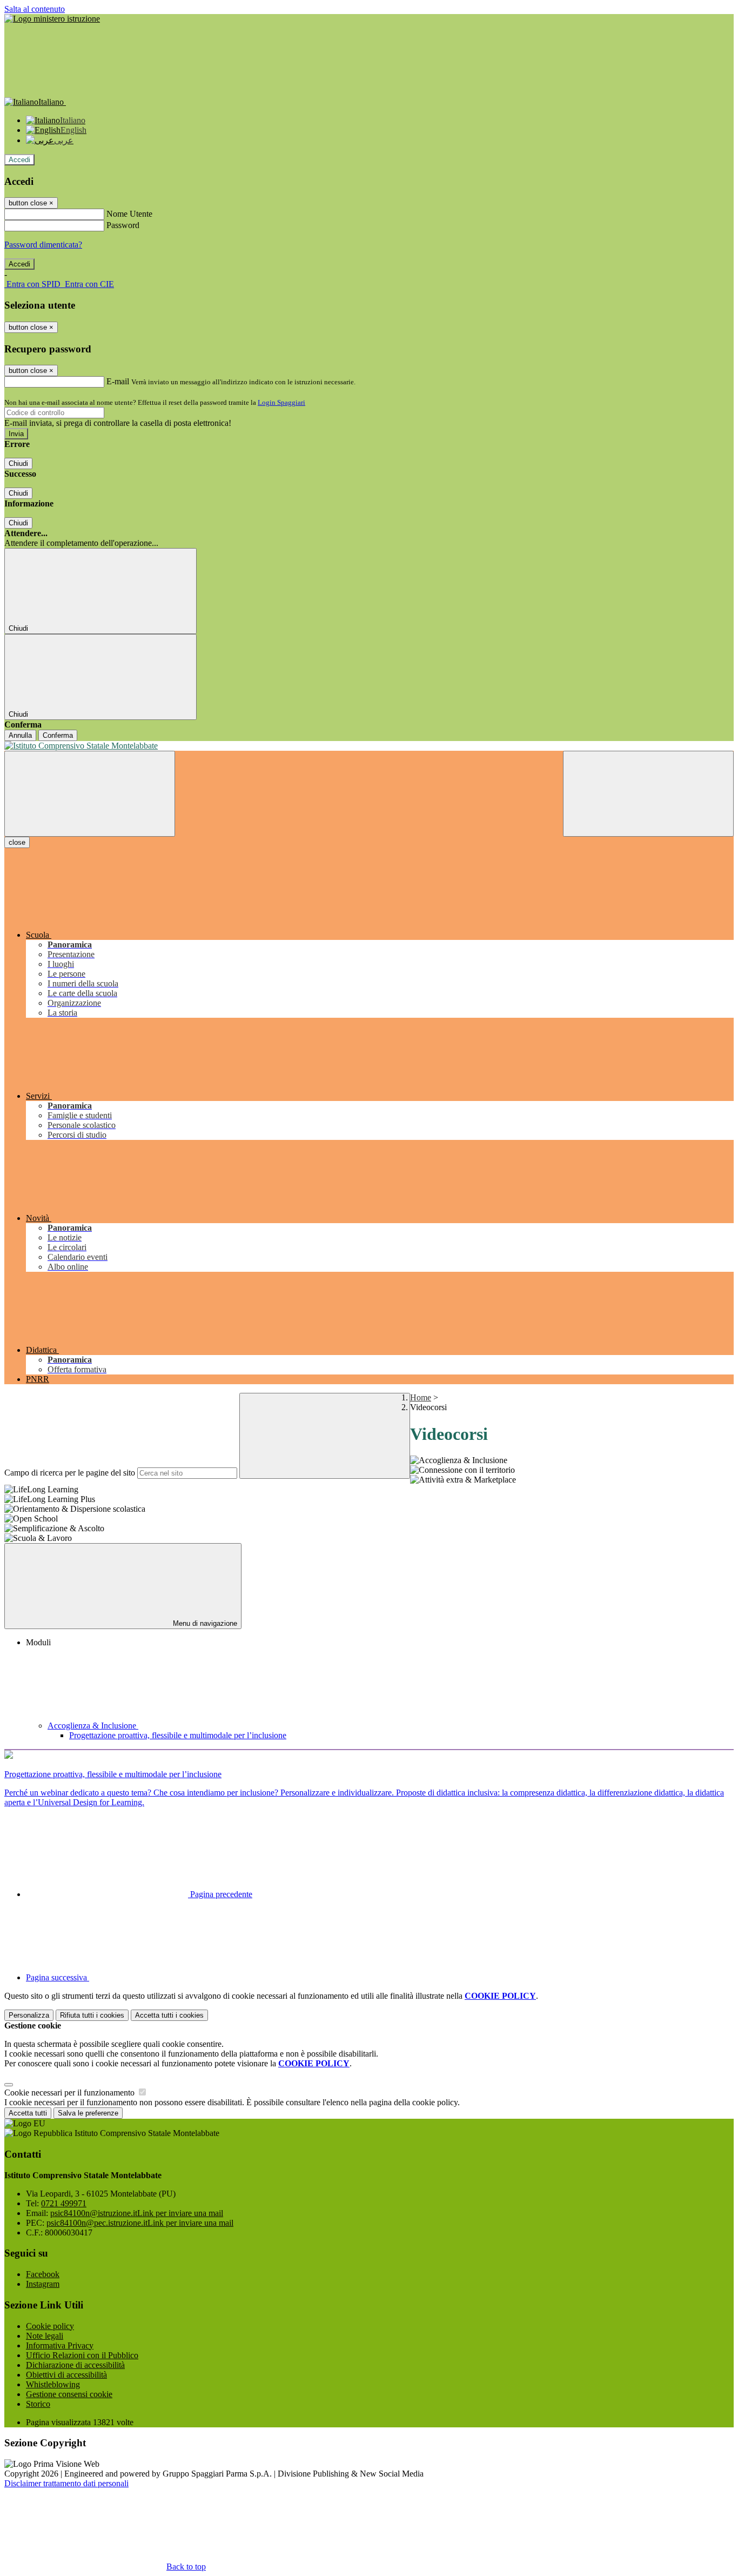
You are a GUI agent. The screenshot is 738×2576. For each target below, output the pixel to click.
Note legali (45, 2336)
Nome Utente (129, 214)
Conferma (58, 735)
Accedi (19, 160)
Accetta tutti (169, 2015)
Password (123, 225)
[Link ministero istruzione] (52, 19)
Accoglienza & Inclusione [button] (93, 1726)
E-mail (118, 381)
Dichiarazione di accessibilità (75, 2365)
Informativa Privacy (60, 2345)
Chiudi (18, 463)
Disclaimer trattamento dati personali (66, 2483)
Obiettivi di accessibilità (66, 2375)
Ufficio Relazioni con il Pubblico (82, 2355)
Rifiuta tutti (92, 2015)
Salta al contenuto (35, 9)
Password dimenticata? (43, 245)
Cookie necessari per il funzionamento (71, 2093)
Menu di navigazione (204, 1623)
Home (421, 1397)
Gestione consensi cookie (69, 2394)
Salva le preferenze (88, 2113)
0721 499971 (64, 2203)
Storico (38, 2404)
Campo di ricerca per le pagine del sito (70, 1473)
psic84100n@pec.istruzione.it (140, 2223)
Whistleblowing (53, 2384)
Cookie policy (50, 2326)
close (17, 842)
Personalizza (29, 2015)
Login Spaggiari (281, 402)
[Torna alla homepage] (369, 746)
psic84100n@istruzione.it (137, 2213)
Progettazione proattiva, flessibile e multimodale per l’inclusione (178, 1735)
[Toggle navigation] (90, 794)
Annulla (20, 735)
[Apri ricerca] (648, 794)
